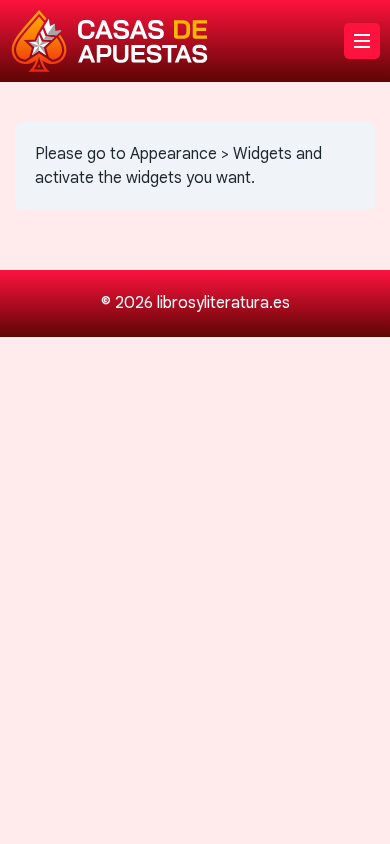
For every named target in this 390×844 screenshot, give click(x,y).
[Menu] (362, 41)
